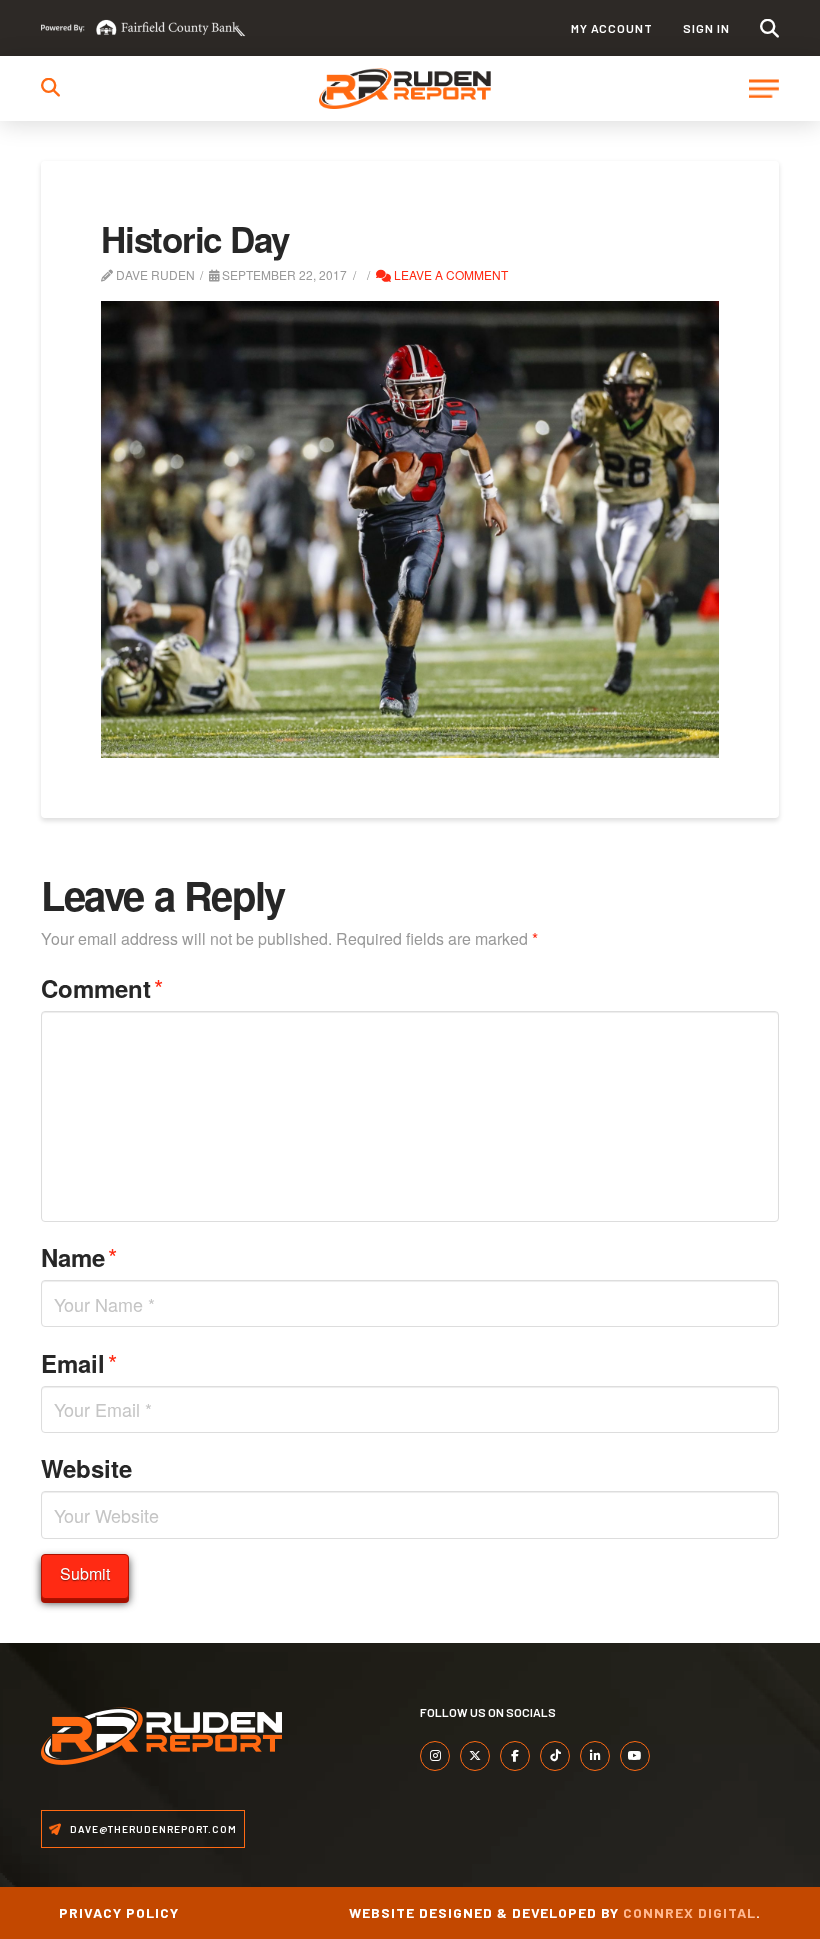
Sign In (706, 28)
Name (79, 1256)
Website (86, 1468)
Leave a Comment (449, 274)
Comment (102, 987)
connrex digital (689, 1912)
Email (79, 1362)
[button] (769, 28)
